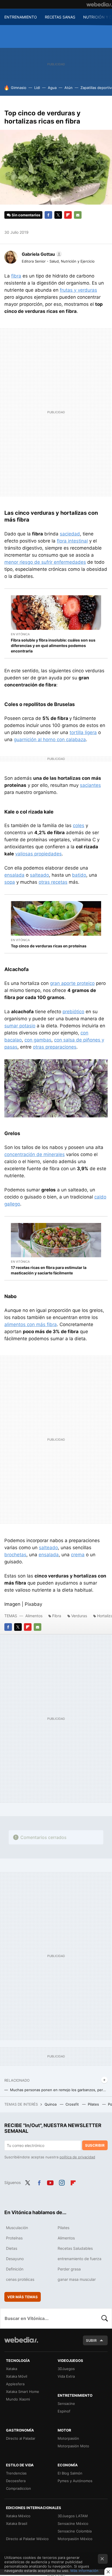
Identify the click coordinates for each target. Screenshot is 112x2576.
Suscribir (95, 2145)
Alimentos (34, 1616)
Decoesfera (16, 2481)
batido (79, 875)
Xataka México (18, 2516)
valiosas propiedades (38, 854)
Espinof (64, 2411)
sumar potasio (20, 1026)
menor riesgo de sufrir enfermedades (45, 562)
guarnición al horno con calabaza (50, 739)
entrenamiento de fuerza (80, 2259)
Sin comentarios (26, 215)
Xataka (12, 2369)
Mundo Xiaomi (18, 2399)
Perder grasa (69, 2269)
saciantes (90, 785)
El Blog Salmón (70, 2473)
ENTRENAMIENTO (21, 17)
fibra (16, 276)
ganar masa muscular (77, 2279)
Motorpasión (68, 2438)
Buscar (105, 2318)
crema (78, 1555)
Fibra (57, 1616)
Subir (91, 2340)
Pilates (94, 2104)
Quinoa (51, 2104)
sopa (10, 882)
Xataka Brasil (17, 2523)
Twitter (58, 215)
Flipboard (68, 215)
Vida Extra (66, 2376)
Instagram (62, 2182)
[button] (41, 254)
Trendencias (16, 2473)
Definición (15, 2269)
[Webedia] (99, 4)
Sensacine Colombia (75, 2531)
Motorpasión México (75, 2539)
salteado (39, 875)
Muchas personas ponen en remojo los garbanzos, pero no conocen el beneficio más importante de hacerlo (59, 2090)
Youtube (50, 2182)
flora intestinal (72, 541)
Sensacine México (73, 2523)
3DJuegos (66, 2369)
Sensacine (66, 2404)
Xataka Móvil (17, 2376)
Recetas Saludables (75, 2248)
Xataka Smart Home (23, 2392)
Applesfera (15, 2384)
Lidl (37, 88)
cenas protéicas (20, 2279)
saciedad (70, 534)
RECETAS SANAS (60, 17)
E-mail (78, 215)
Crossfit (73, 2104)
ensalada (14, 875)
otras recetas (53, 882)
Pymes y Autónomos (75, 2481)
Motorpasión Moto (73, 2446)
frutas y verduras (78, 290)
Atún (69, 88)
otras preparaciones (55, 1047)
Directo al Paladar (21, 2438)
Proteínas (14, 2238)
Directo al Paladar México (27, 2539)
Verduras (79, 1616)
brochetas (15, 1555)
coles (79, 825)
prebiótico (73, 1012)
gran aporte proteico (72, 983)
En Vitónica (20, 634)
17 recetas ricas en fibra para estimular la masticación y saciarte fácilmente (49, 1270)
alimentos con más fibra (31, 1324)
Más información (84, 2571)
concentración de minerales (35, 1154)
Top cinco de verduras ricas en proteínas (49, 946)
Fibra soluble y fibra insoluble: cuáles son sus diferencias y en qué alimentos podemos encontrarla (53, 645)
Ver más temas (23, 2297)
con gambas (38, 1040)
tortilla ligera (83, 732)
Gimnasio (19, 88)
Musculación (17, 2228)
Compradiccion (18, 2488)
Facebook (48, 215)
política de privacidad (77, 2157)
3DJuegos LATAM (73, 2516)
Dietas (12, 2248)
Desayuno (15, 2259)
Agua (52, 88)
